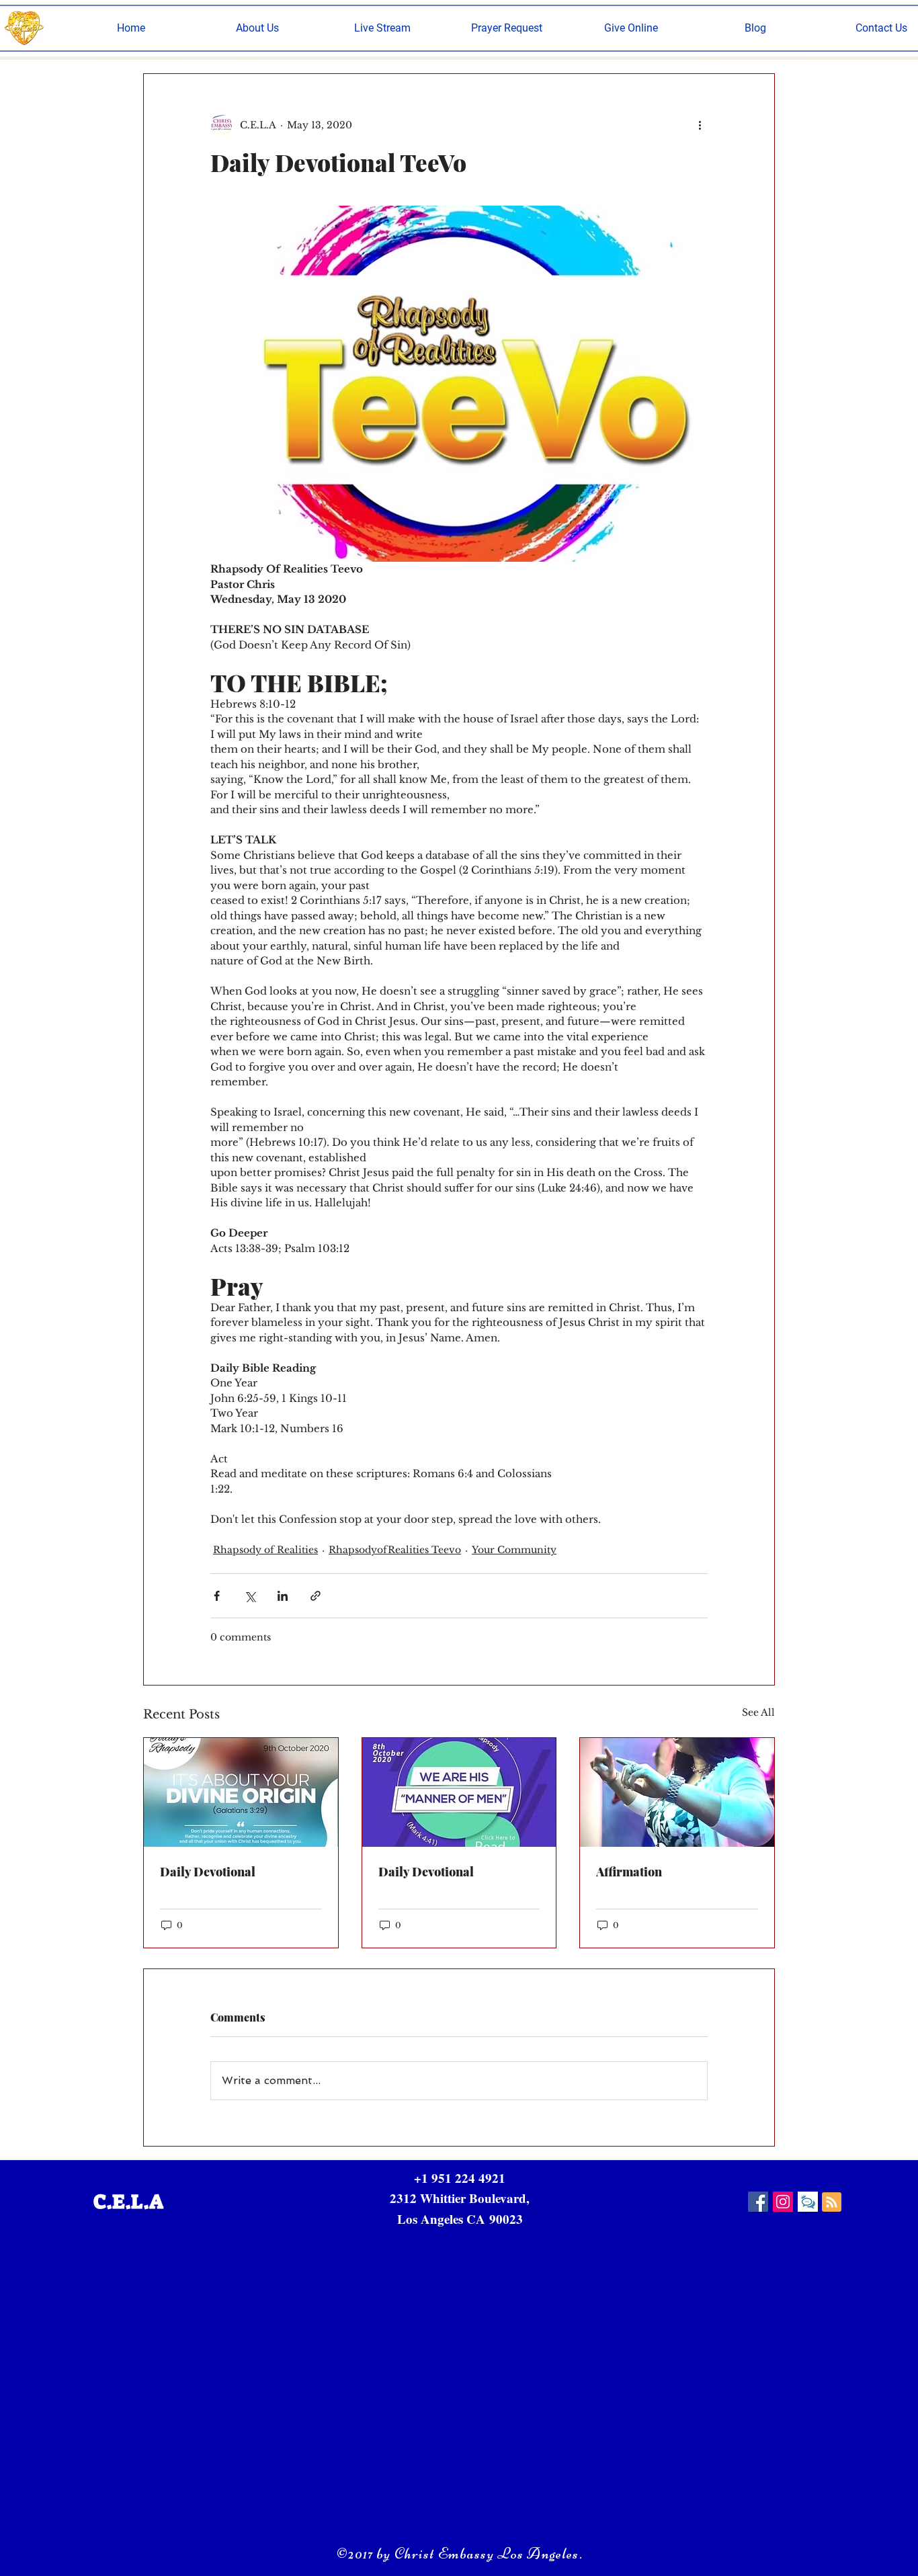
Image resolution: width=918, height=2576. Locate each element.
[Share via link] (316, 1596)
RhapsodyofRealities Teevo (395, 1550)
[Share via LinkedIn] (283, 1596)
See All (758, 1712)
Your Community (514, 1550)
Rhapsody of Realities (265, 1550)
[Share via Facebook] (217, 1596)
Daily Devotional (208, 1872)
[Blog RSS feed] (832, 2203)
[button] (257, 28)
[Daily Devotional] (241, 1792)
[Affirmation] (677, 1792)
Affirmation (629, 1872)
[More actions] (700, 125)
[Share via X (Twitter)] (250, 1596)
